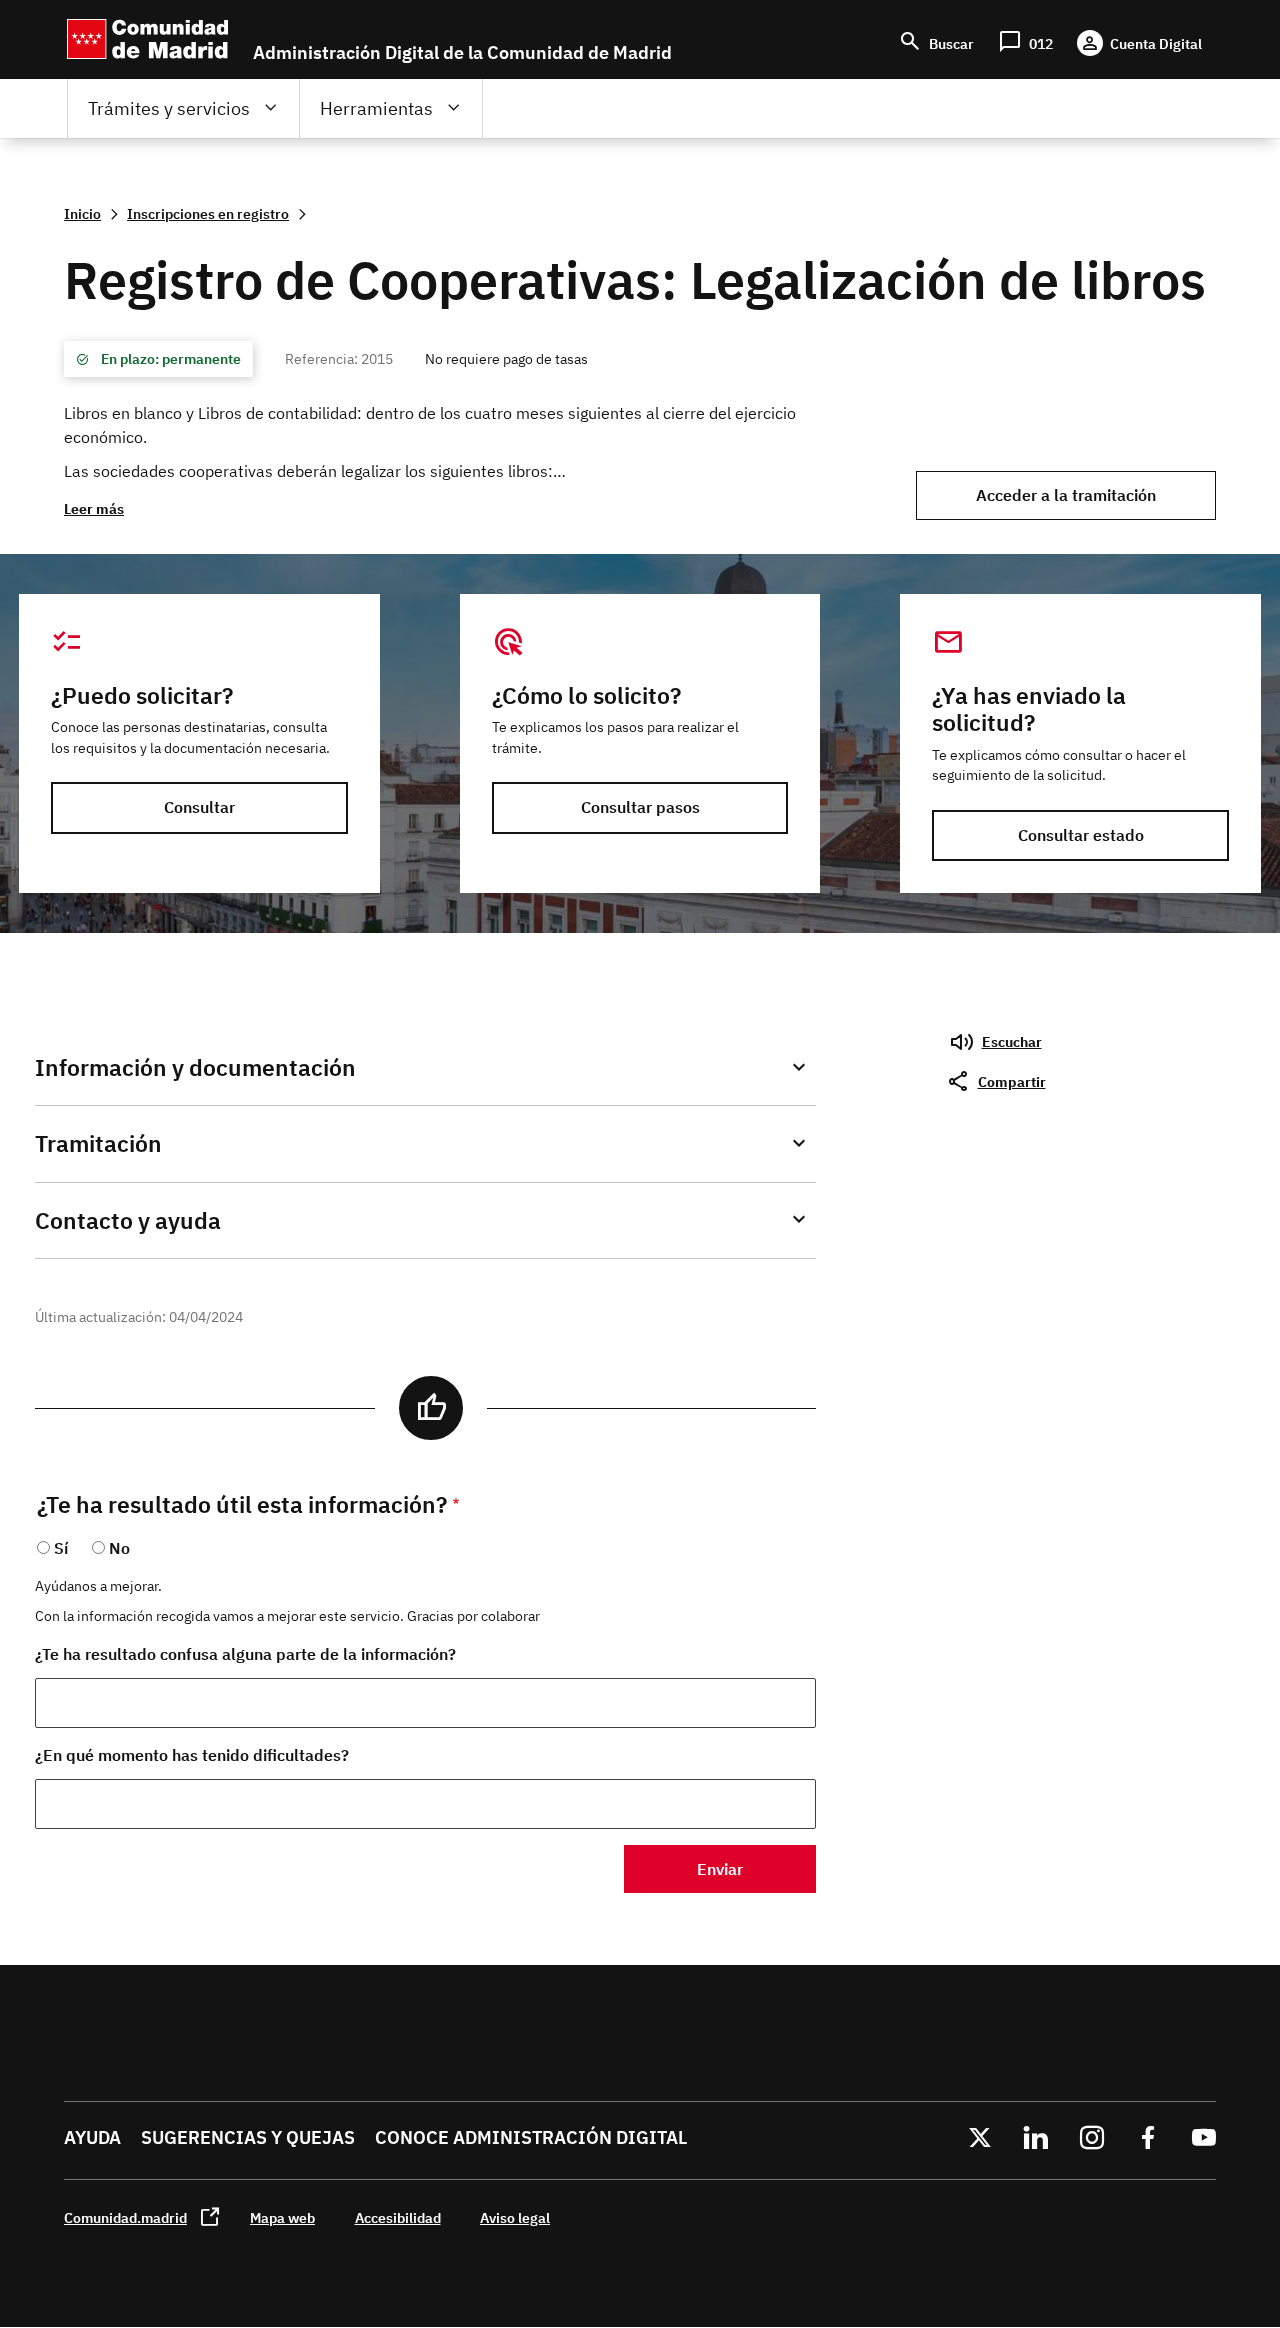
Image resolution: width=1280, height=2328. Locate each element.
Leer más (94, 508)
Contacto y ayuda (128, 1220)
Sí (61, 1548)
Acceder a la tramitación (1066, 495)
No (119, 1548)
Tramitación (98, 1143)
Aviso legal (515, 2217)
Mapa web (282, 2217)
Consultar (199, 807)
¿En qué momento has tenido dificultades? (192, 1755)
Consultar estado (1081, 835)
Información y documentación (195, 1067)
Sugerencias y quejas (248, 2137)
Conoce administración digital (531, 2137)
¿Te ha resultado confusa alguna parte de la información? (245, 1654)
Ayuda (92, 2137)
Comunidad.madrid (125, 2217)
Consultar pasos (640, 807)
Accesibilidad (398, 2217)
